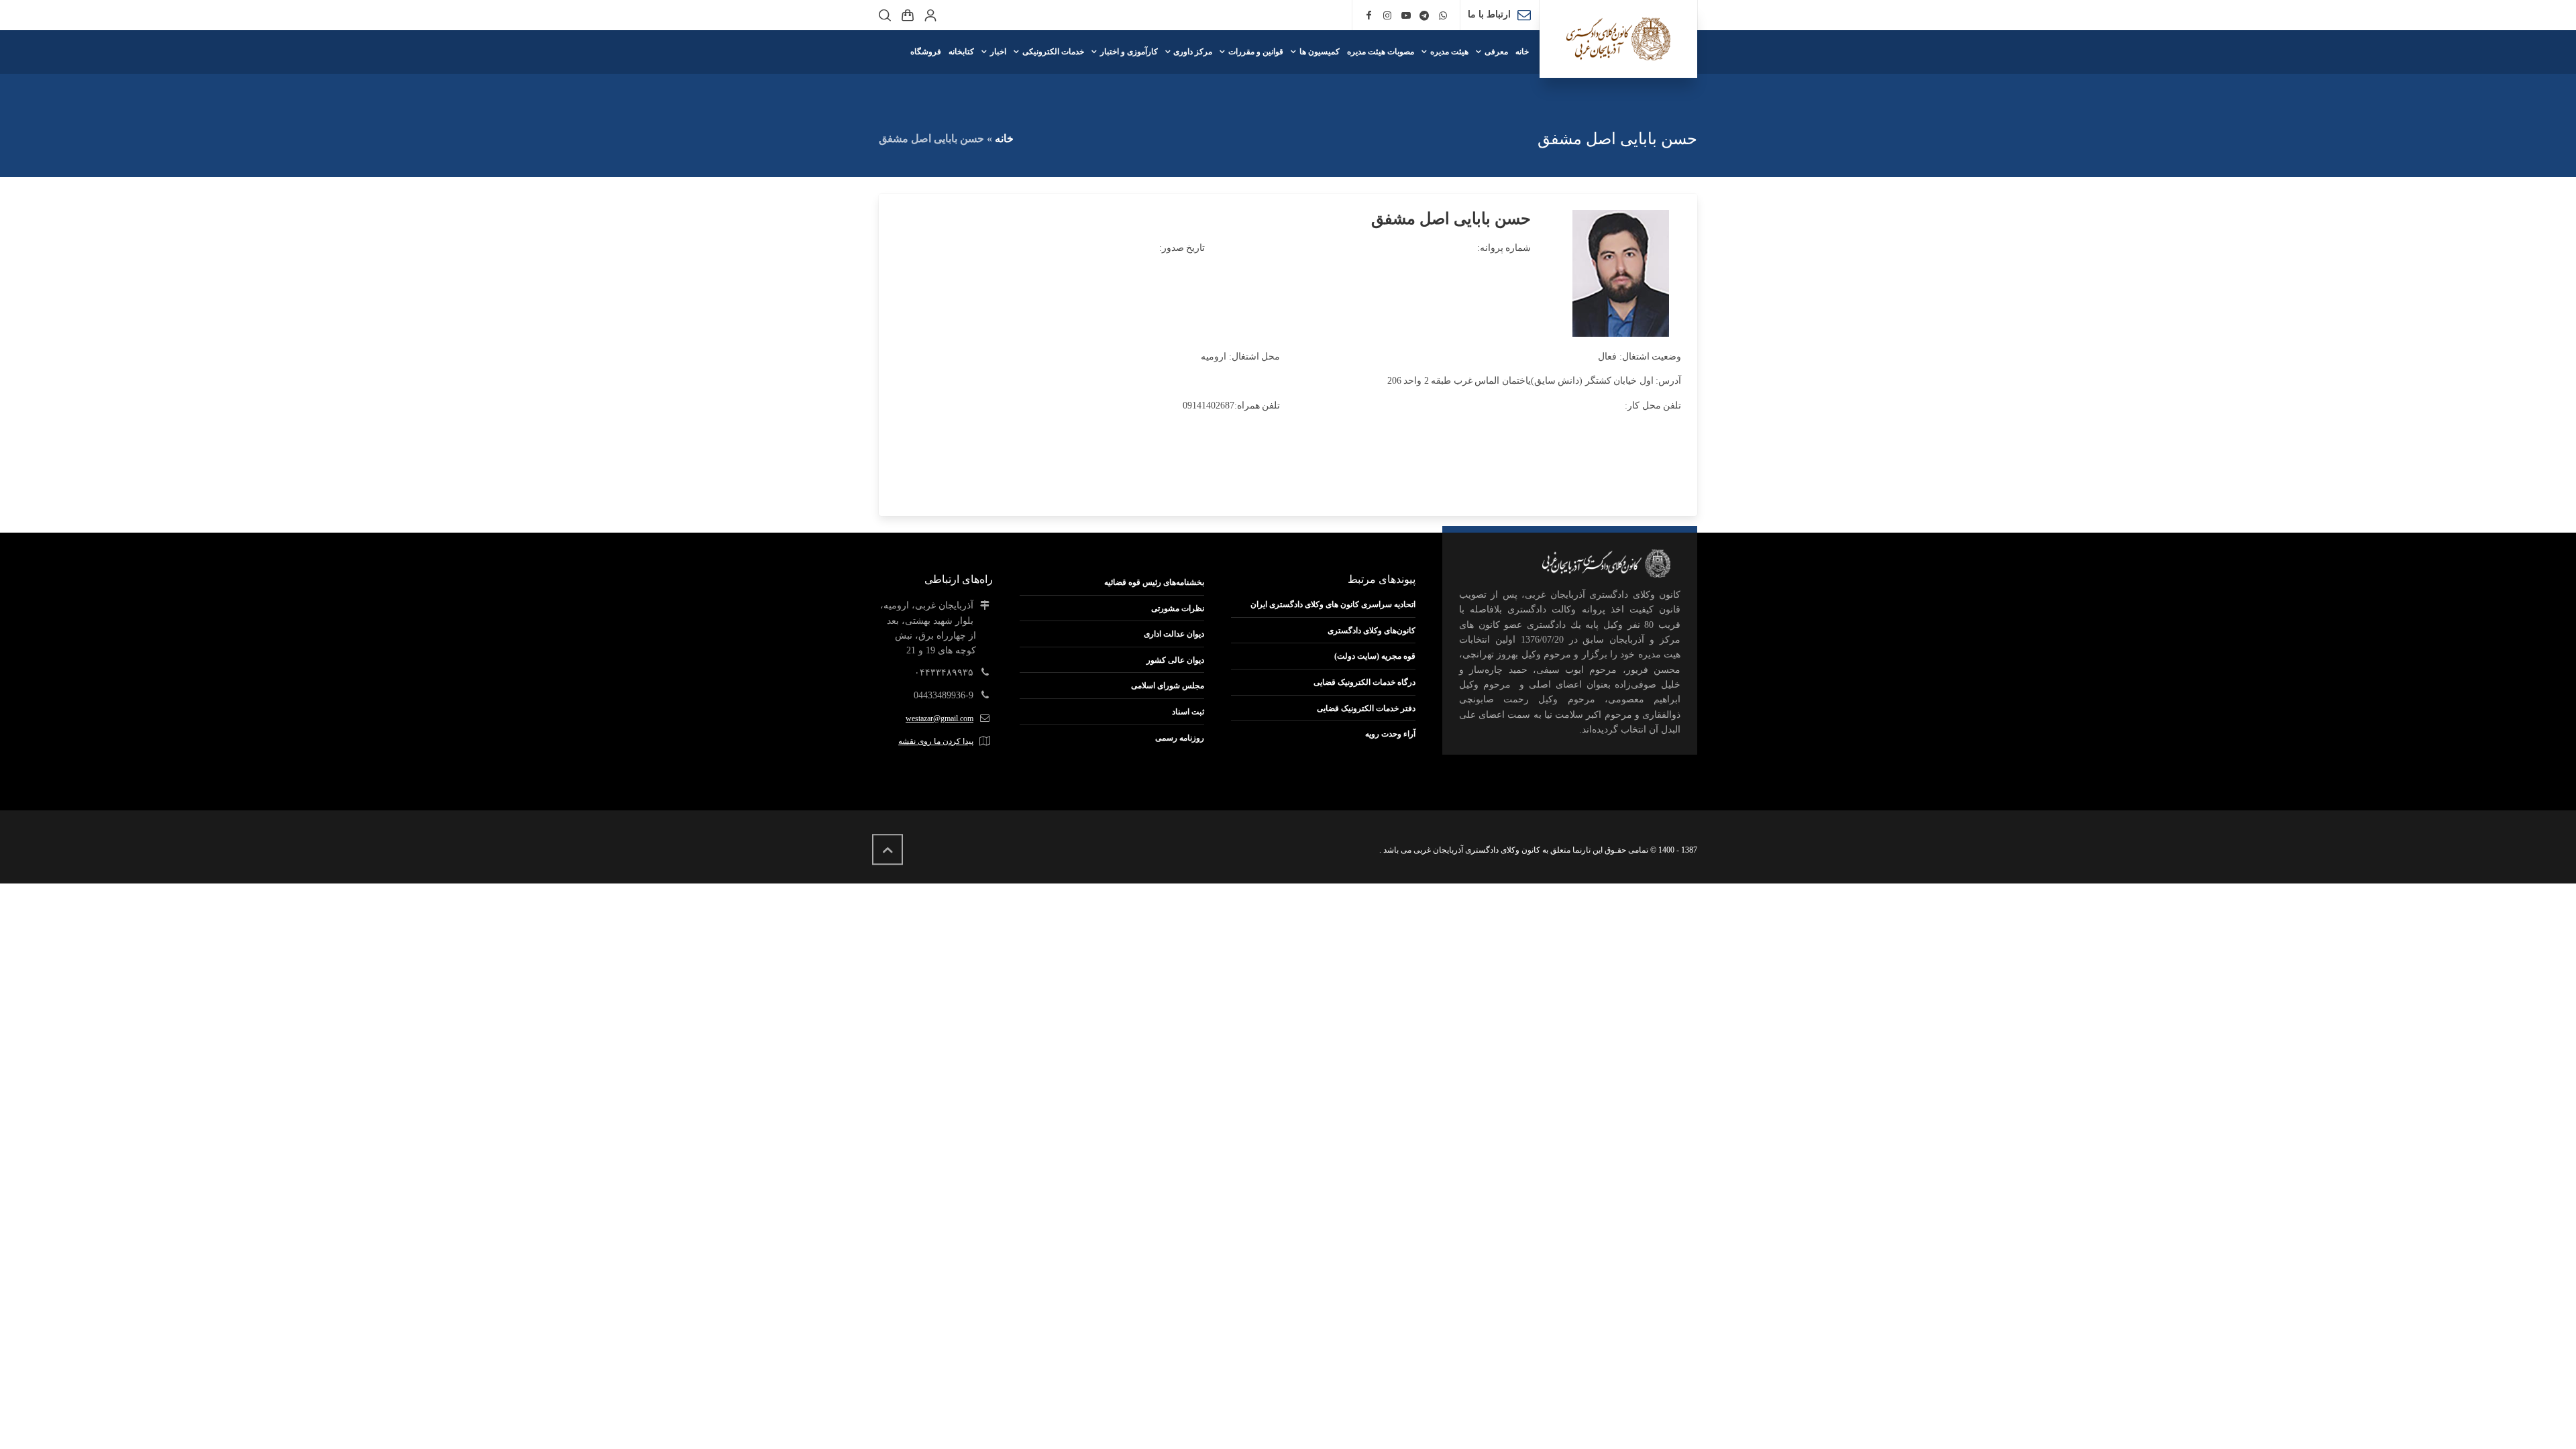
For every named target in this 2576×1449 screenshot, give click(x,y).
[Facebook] (1369, 16)
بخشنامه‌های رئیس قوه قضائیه (1154, 582)
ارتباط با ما (1489, 14)
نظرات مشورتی (1178, 608)
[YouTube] (1406, 16)
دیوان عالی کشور (1175, 660)
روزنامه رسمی (1180, 738)
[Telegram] (1425, 16)
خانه (1004, 139)
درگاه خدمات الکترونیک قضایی (1364, 682)
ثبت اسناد (1188, 712)
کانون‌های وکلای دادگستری (1372, 631)
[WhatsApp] (1443, 16)
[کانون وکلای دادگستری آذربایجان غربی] (1618, 39)
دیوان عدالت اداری (1174, 634)
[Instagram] (1387, 16)
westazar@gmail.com (940, 718)
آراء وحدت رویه (1390, 734)
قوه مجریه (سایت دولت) (1375, 656)
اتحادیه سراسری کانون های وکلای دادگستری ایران (1333, 604)
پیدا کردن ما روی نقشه (936, 741)
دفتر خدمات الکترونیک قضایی (1366, 708)
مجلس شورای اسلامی (1168, 686)
